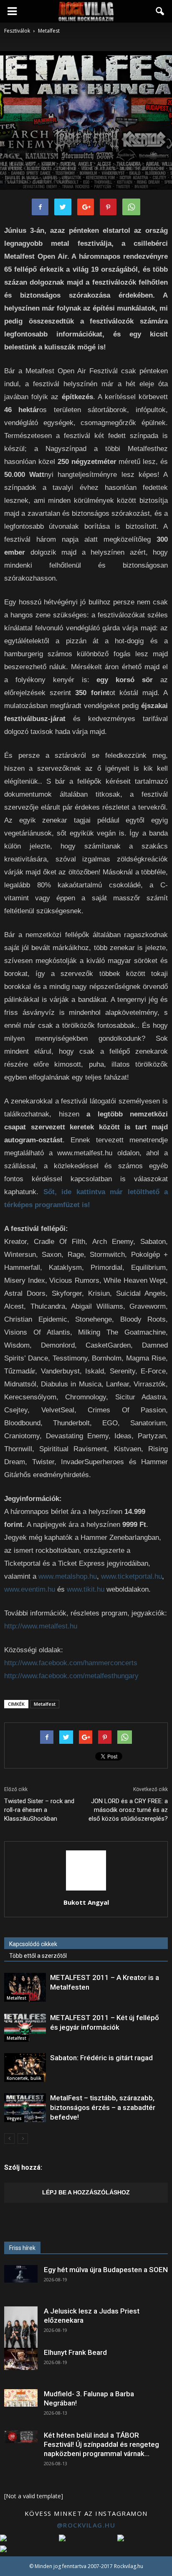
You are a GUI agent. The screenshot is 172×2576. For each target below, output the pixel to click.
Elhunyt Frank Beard (75, 2352)
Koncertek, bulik (24, 2078)
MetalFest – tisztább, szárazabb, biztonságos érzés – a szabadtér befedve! (103, 2107)
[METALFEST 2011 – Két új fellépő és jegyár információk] (25, 2027)
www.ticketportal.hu (132, 1576)
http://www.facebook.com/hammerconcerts (71, 1663)
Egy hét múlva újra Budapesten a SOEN (106, 2270)
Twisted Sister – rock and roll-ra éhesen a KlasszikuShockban (39, 1810)
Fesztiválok (17, 152)
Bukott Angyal (86, 1902)
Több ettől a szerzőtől (38, 1956)
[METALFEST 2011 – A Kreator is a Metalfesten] (25, 1987)
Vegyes (14, 2118)
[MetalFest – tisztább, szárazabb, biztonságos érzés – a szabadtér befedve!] (25, 2108)
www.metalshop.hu (68, 1576)
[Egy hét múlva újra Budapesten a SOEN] (21, 2274)
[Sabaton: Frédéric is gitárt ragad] (25, 2068)
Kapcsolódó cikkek (33, 1944)
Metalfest (44, 152)
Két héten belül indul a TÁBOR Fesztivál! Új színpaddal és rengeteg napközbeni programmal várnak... (101, 2444)
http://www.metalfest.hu (41, 1626)
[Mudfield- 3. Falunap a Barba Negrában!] (21, 2398)
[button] (160, 11)
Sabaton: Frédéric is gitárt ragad (101, 2058)
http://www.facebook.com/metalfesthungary (71, 1676)
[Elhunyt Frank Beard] (21, 2359)
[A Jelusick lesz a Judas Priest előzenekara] (21, 2327)
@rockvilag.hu (86, 2525)
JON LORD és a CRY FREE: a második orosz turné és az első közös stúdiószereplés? (128, 1810)
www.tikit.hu (86, 1589)
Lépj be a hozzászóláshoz (86, 2192)
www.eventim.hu (30, 1589)
